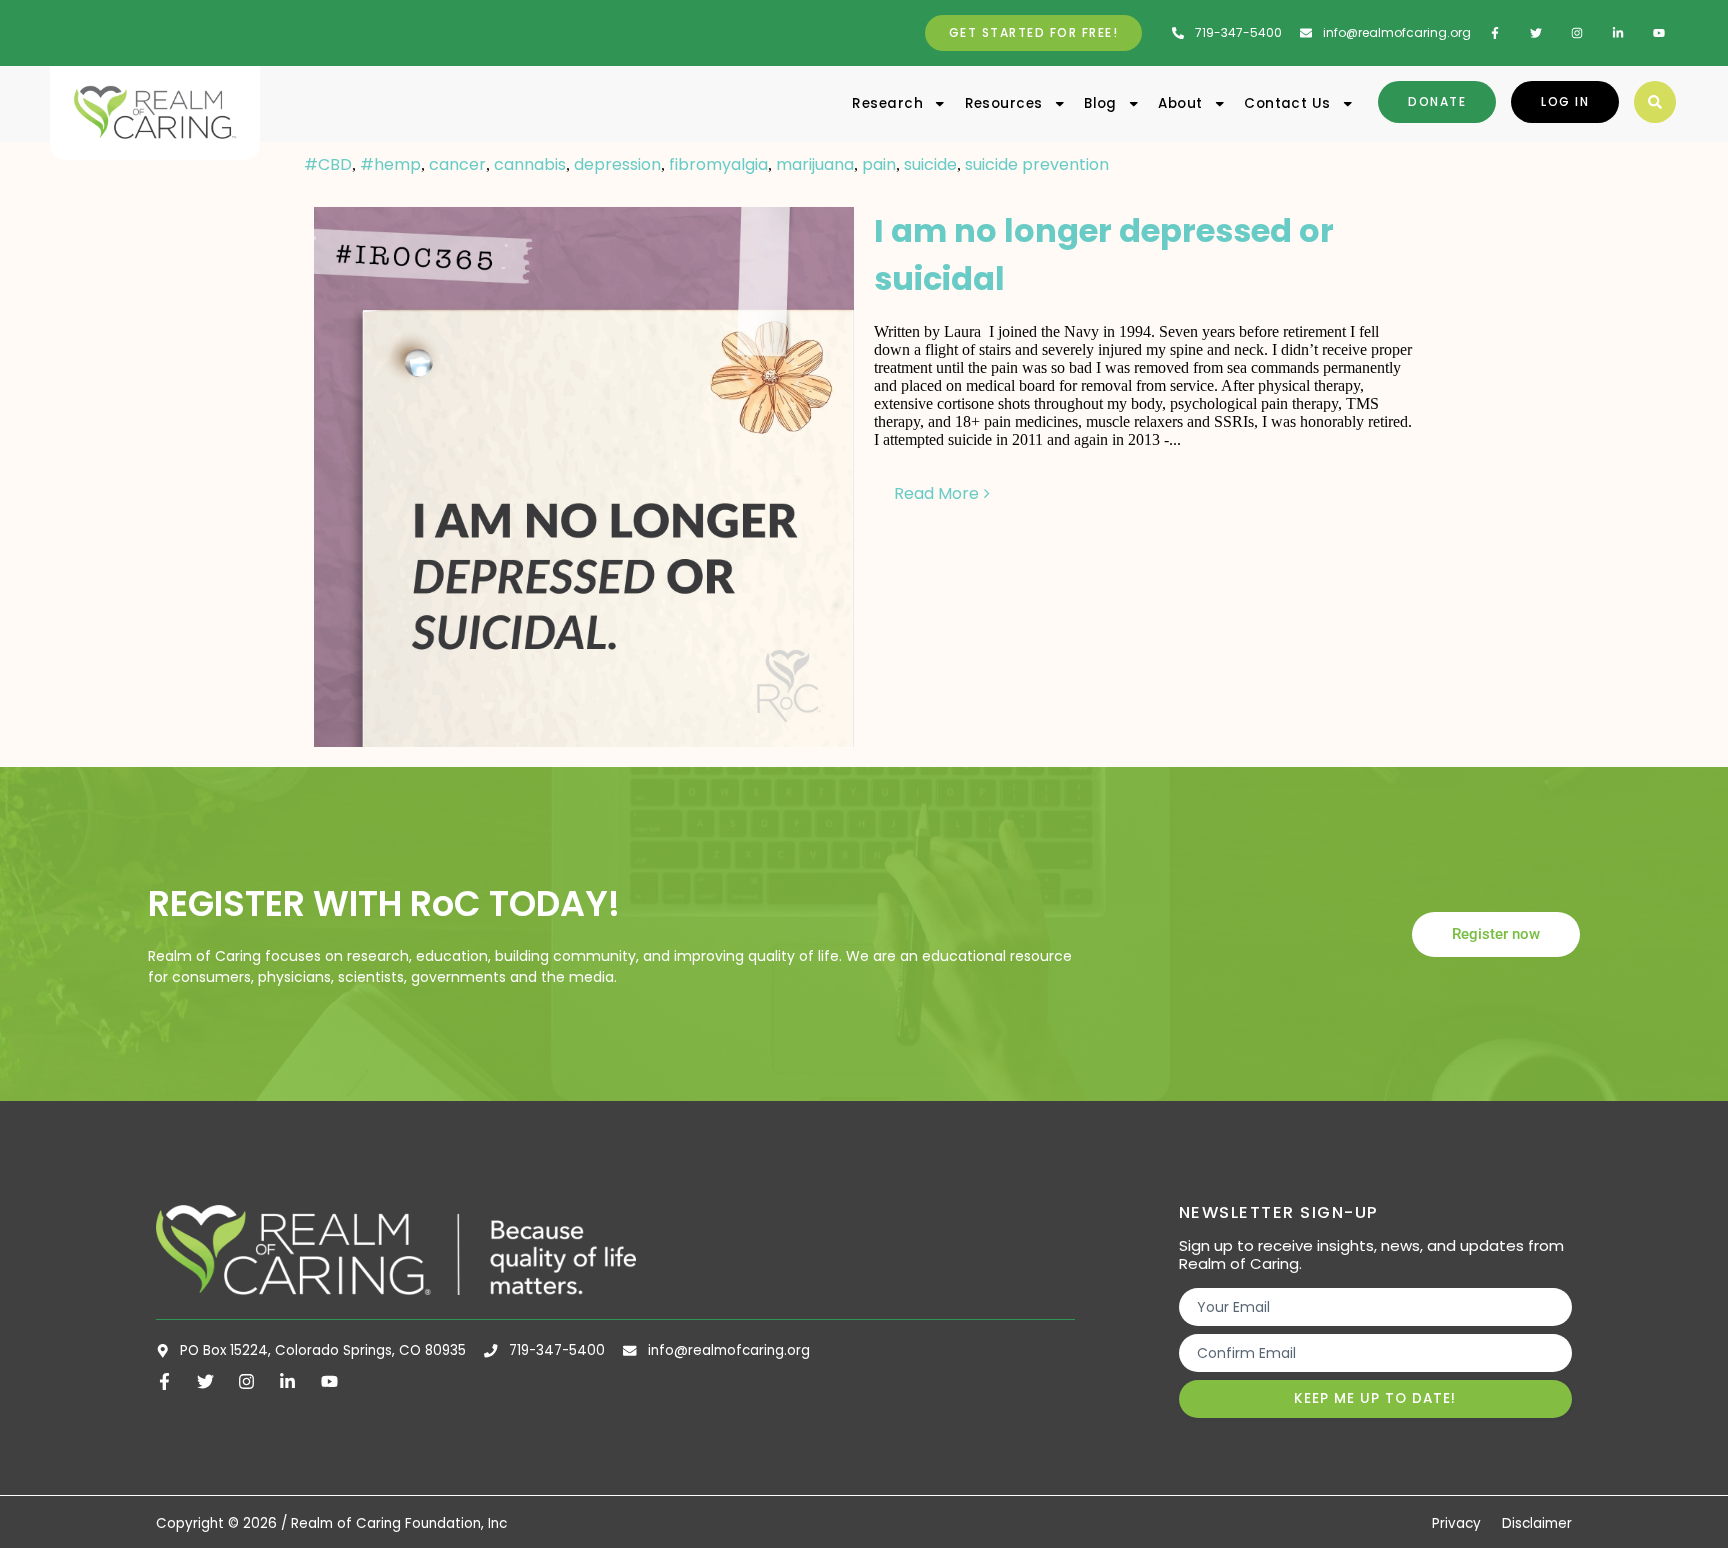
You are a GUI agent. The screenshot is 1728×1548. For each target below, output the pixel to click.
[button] (1655, 102)
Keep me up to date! (1375, 1398)
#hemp (390, 164)
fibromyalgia (718, 164)
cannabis (530, 164)
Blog (1100, 103)
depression (617, 164)
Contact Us (1287, 103)
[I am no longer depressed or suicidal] (584, 477)
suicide (930, 164)
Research (887, 103)
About (1180, 103)
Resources (1004, 103)
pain (879, 164)
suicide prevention (1037, 164)
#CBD (328, 164)
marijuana (815, 164)
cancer (457, 164)
